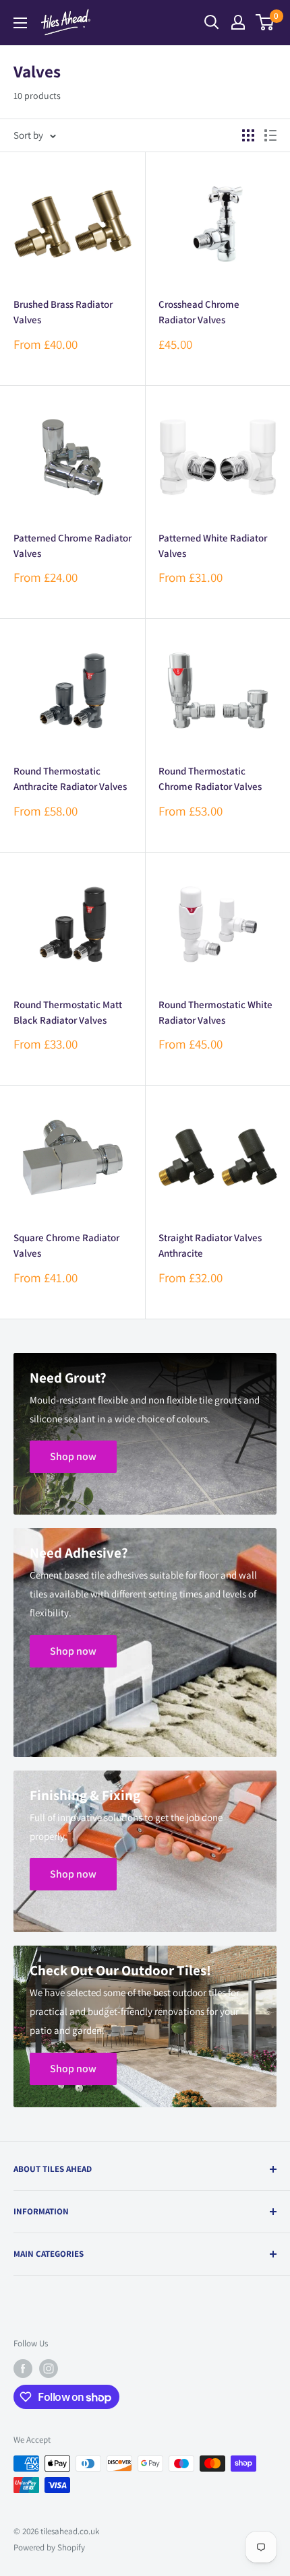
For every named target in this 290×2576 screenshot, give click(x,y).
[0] (265, 22)
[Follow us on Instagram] (49, 2369)
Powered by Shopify (49, 2547)
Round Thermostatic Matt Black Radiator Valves (68, 1012)
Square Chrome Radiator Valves (66, 1245)
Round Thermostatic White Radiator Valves (215, 1012)
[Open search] (212, 22)
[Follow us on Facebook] (23, 2369)
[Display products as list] (270, 135)
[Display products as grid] (248, 135)
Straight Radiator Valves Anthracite (210, 1245)
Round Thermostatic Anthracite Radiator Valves (70, 779)
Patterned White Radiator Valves (213, 546)
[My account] (238, 22)
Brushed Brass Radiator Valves (63, 312)
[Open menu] (20, 23)
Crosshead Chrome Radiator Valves (199, 312)
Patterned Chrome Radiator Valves (72, 546)
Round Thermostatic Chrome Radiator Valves (210, 779)
